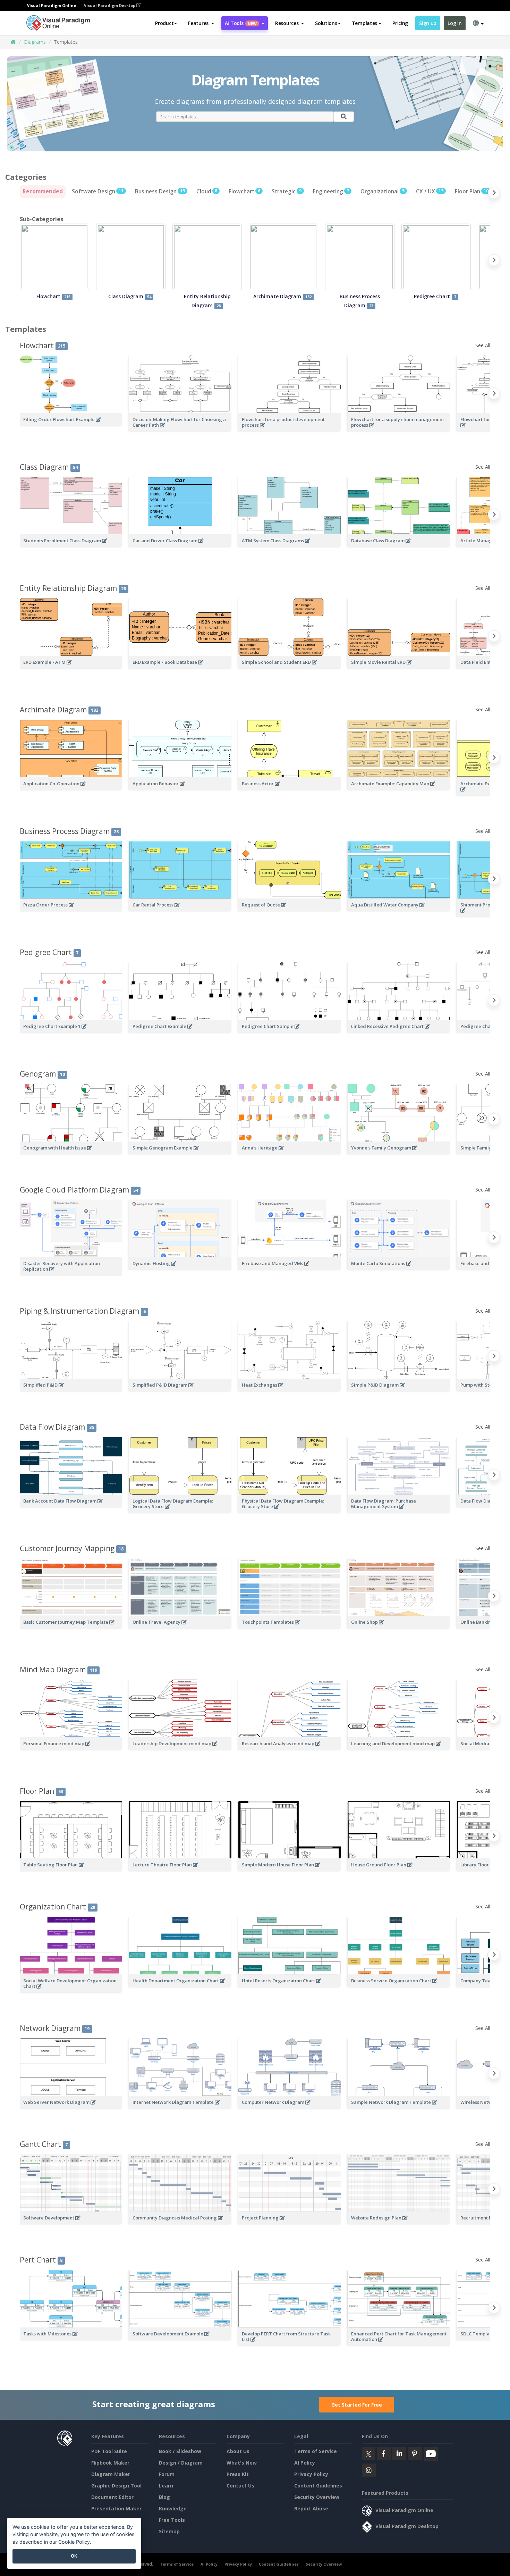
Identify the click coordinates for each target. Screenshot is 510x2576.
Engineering (331, 191)
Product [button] (164, 23)
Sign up (428, 23)
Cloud (207, 191)
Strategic (287, 191)
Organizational (382, 191)
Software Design (98, 191)
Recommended (43, 191)
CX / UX (430, 191)
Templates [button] (364, 23)
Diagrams (35, 42)
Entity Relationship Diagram (73, 588)
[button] (201, 23)
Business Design (160, 191)
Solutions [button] (326, 23)
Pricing (400, 23)
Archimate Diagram (59, 710)
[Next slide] (494, 194)
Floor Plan (472, 191)
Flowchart (244, 191)
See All (483, 345)
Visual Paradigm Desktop (110, 5)
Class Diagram (49, 467)
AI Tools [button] (241, 23)
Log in (454, 23)
